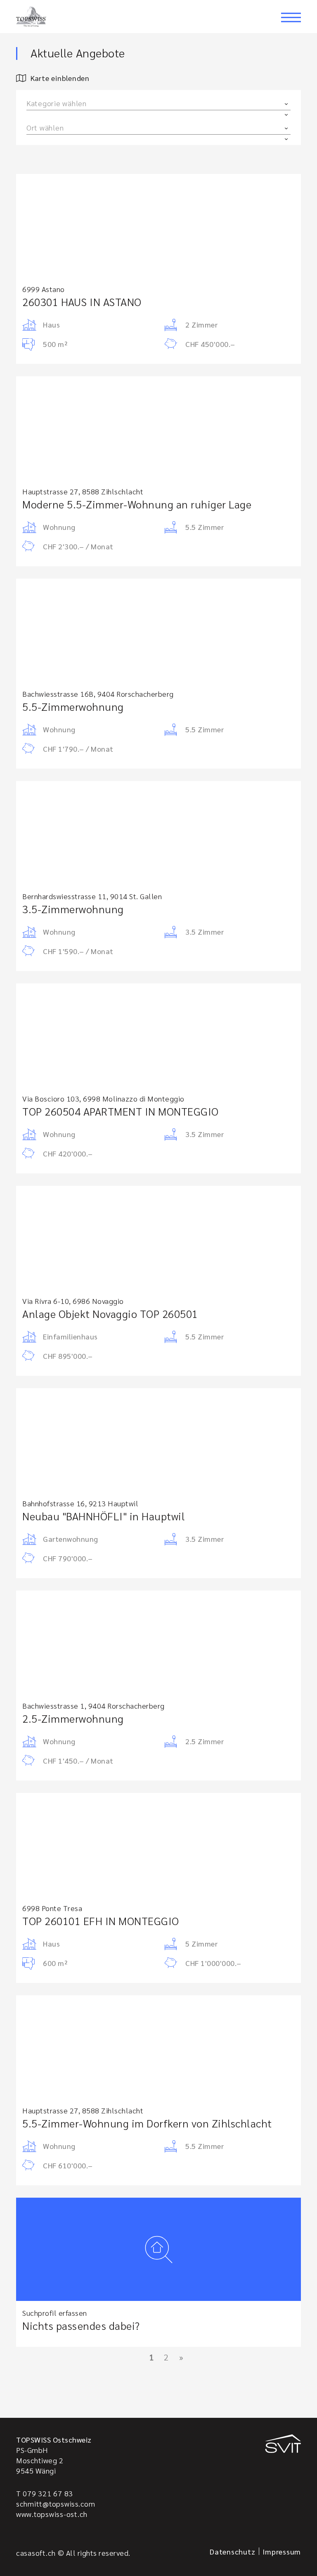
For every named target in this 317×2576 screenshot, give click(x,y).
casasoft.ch (36, 2553)
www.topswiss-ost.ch (52, 2514)
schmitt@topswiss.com (56, 2504)
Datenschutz (232, 2551)
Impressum (282, 2551)
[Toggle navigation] (291, 17)
